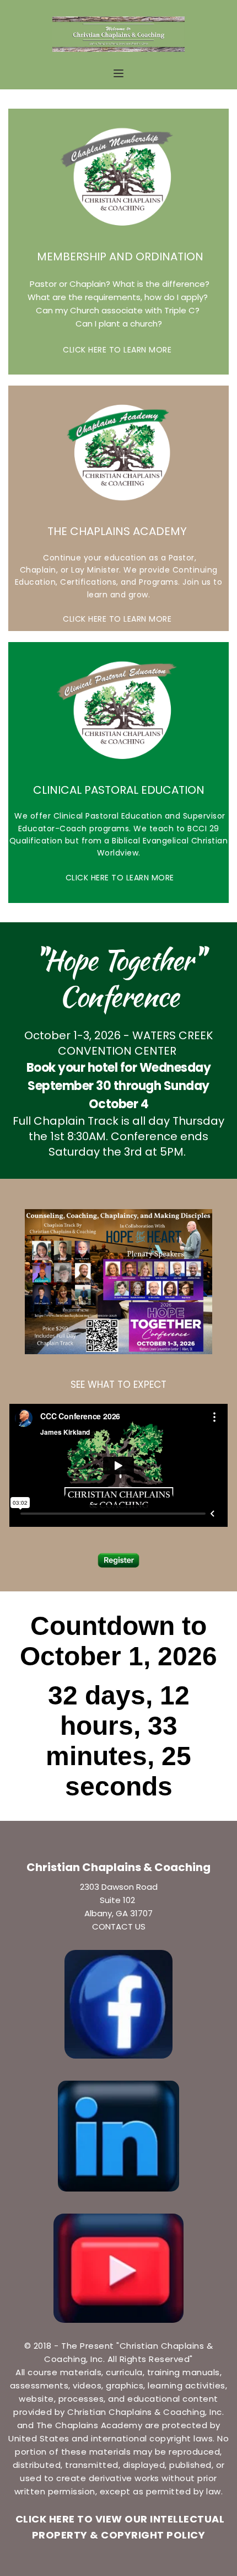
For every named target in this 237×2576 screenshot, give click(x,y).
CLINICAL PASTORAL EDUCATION (119, 790)
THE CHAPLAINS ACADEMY (118, 531)
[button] (118, 73)
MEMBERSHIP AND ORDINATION (119, 256)
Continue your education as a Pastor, (119, 558)
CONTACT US (119, 1926)
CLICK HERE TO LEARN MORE (118, 350)
